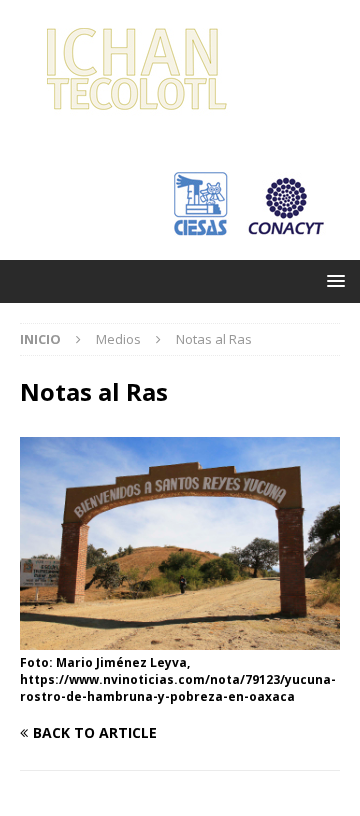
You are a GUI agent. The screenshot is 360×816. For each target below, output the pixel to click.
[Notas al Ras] (180, 638)
